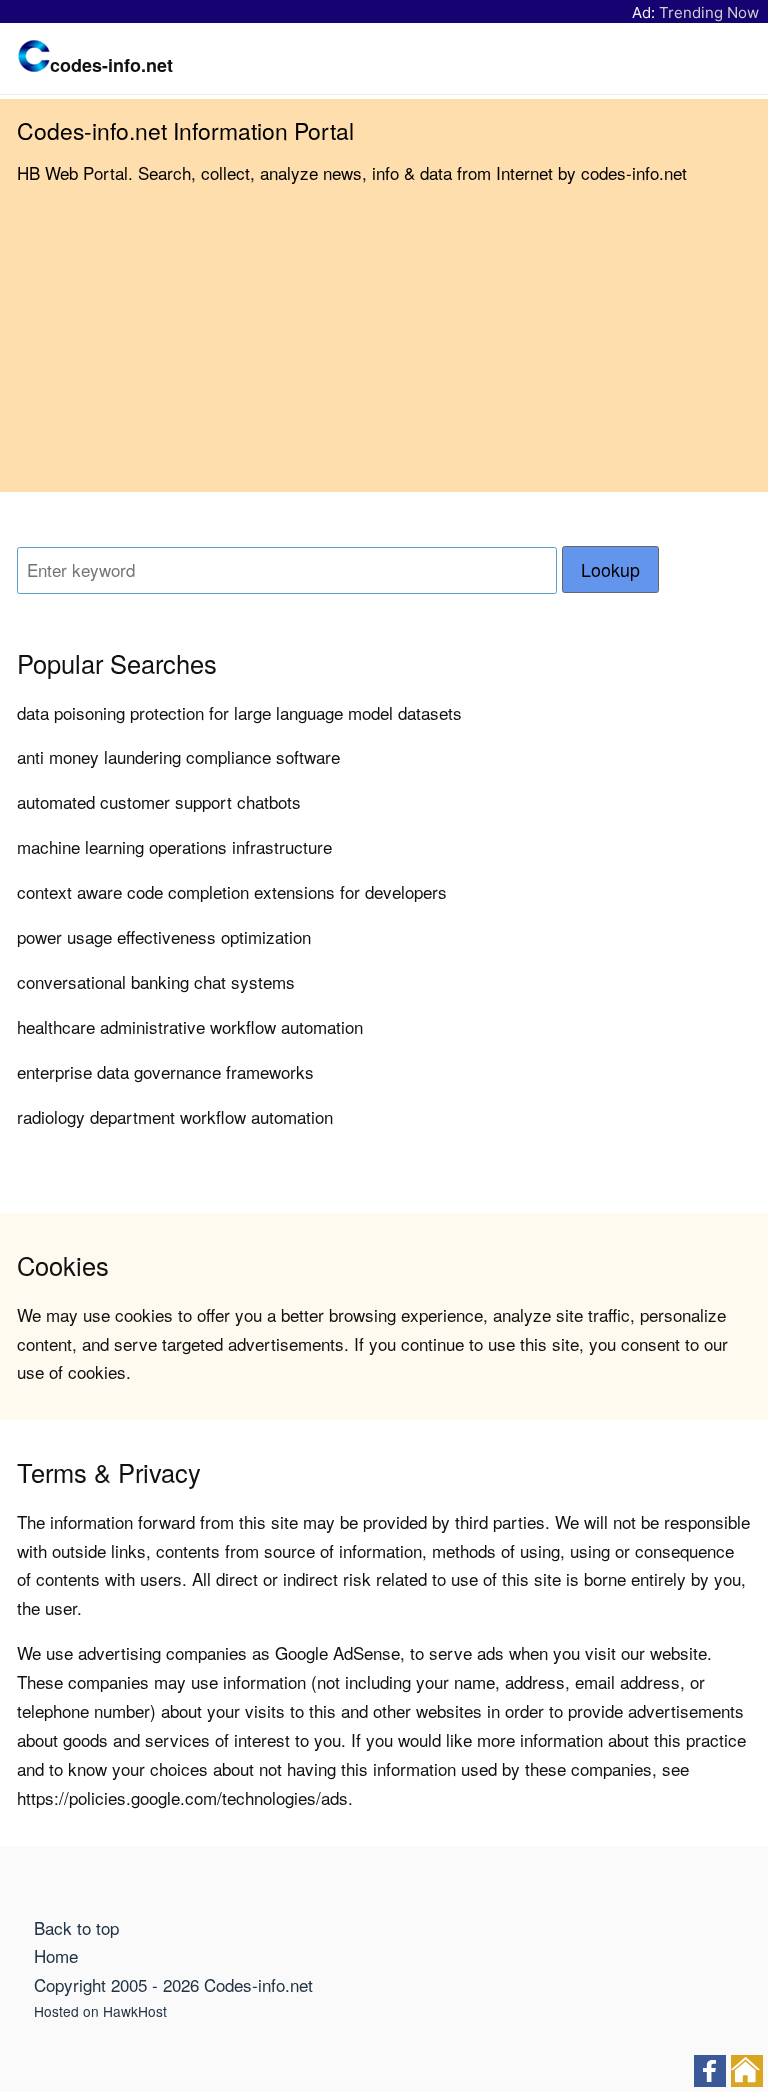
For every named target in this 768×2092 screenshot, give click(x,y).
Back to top (76, 1927)
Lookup (610, 569)
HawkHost (135, 2011)
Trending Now (709, 12)
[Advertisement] (384, 352)
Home (56, 1955)
